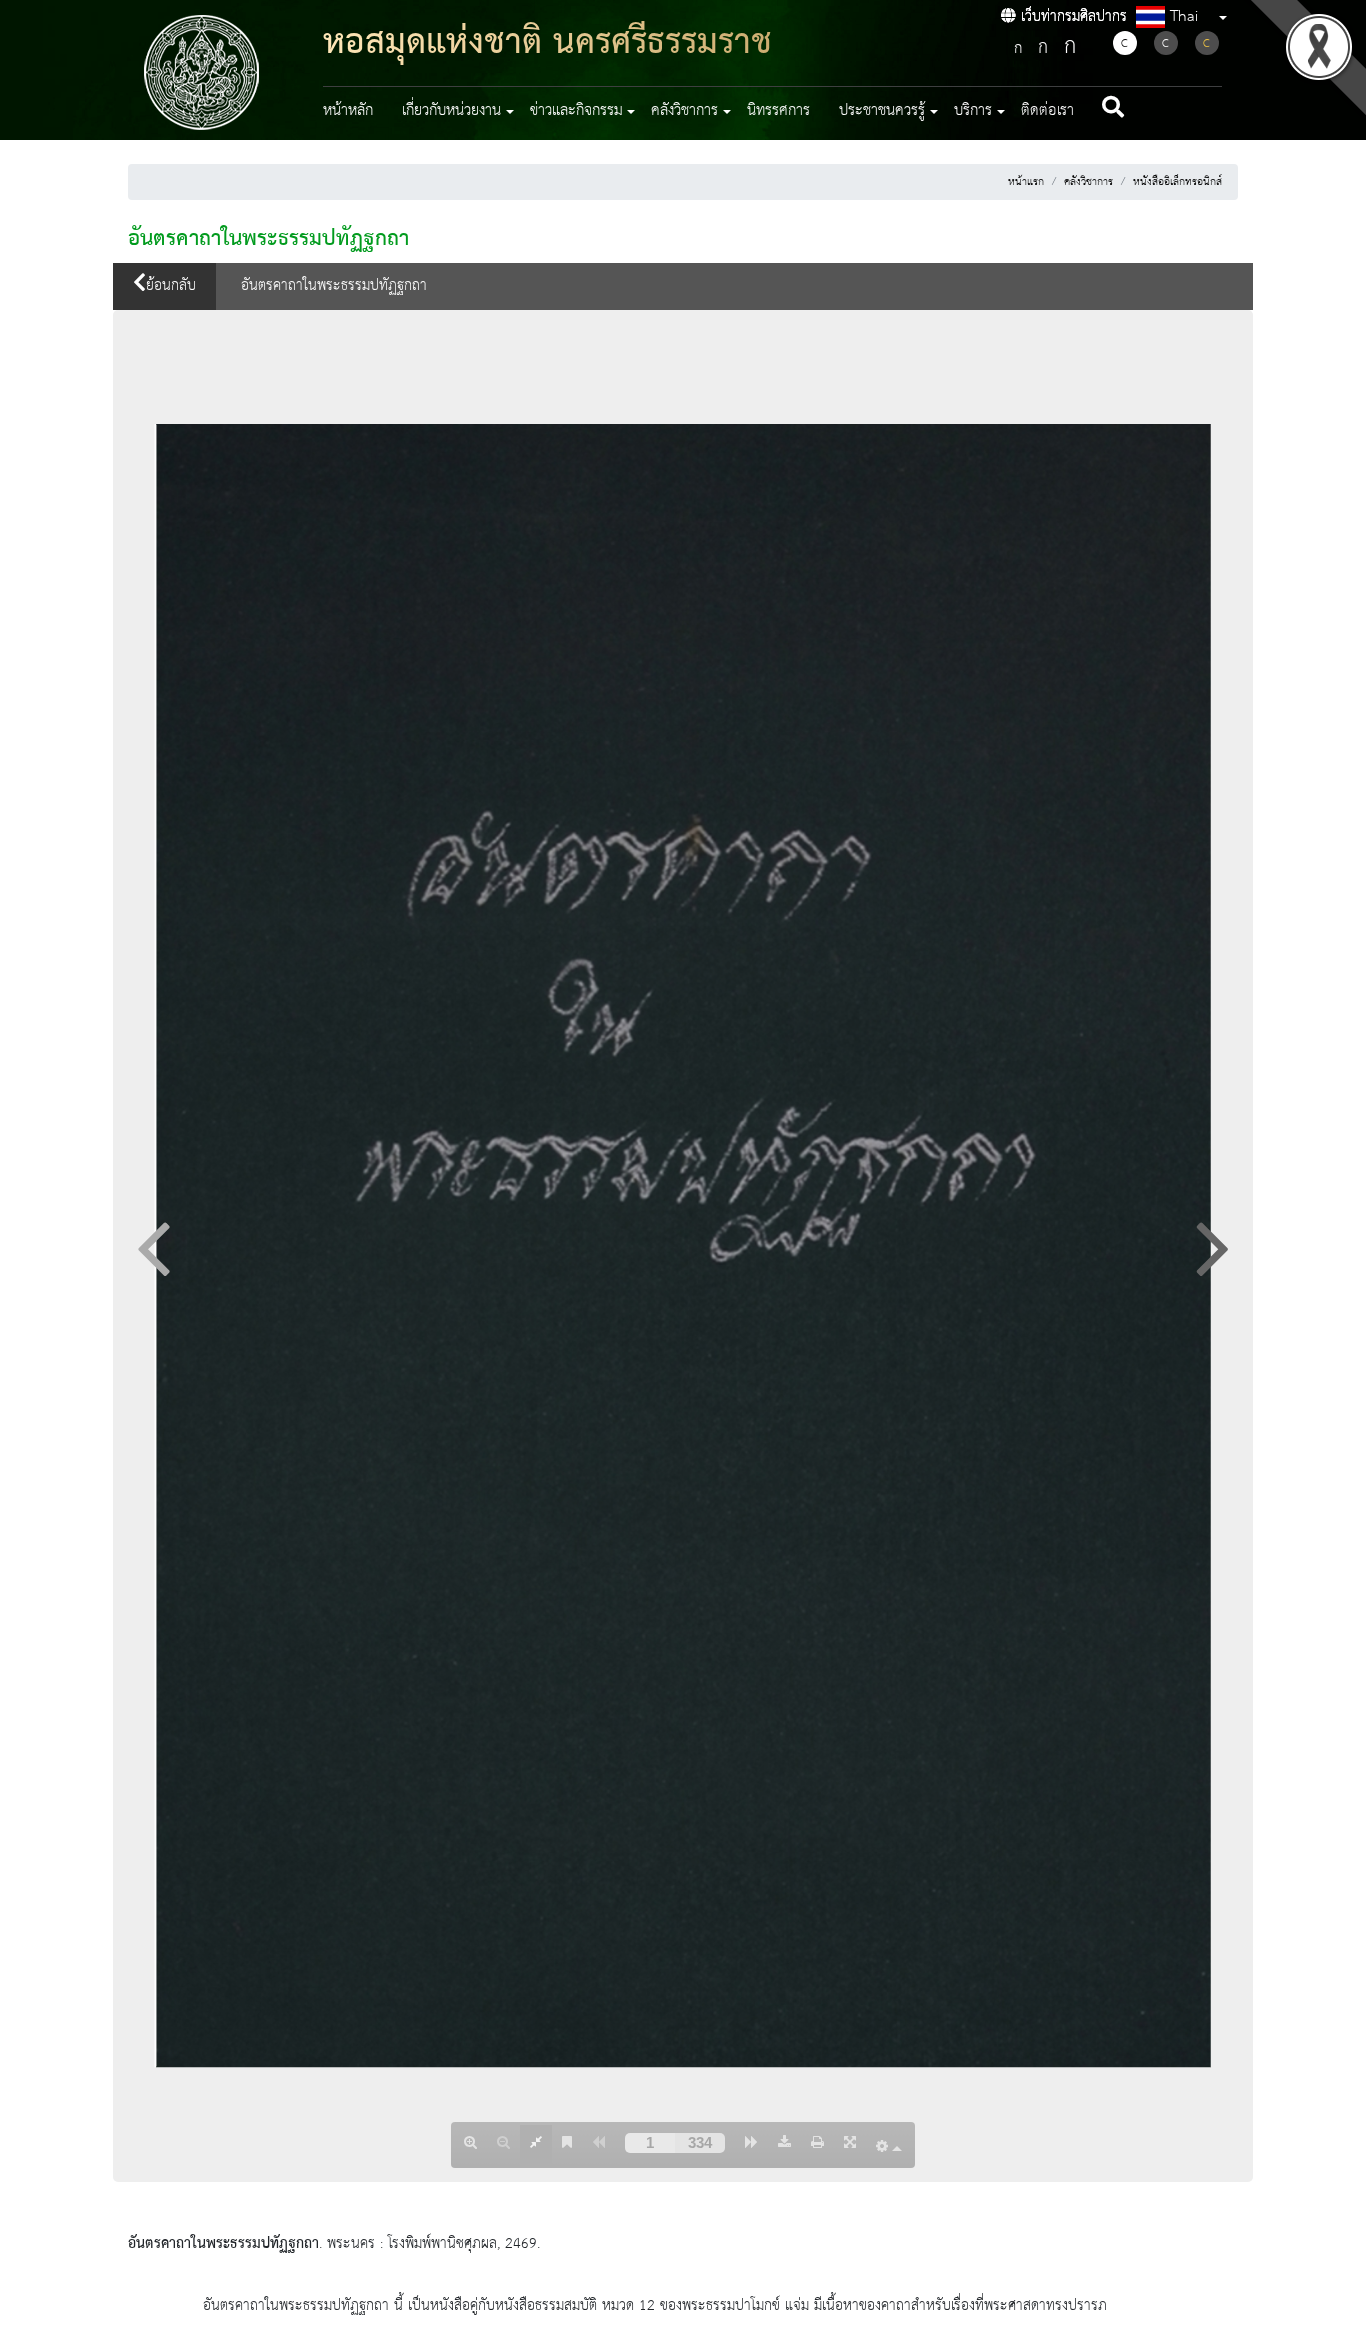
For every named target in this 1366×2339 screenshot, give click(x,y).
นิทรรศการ (778, 111)
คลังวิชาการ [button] (684, 111)
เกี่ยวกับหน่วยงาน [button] (451, 111)
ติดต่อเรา (1047, 111)
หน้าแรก (1026, 182)
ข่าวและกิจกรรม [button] (576, 111)
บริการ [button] (973, 111)
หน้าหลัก (348, 111)
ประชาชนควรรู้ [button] (882, 111)
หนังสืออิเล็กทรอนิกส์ (1177, 182)
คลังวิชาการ (1088, 182)
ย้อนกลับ (171, 286)
